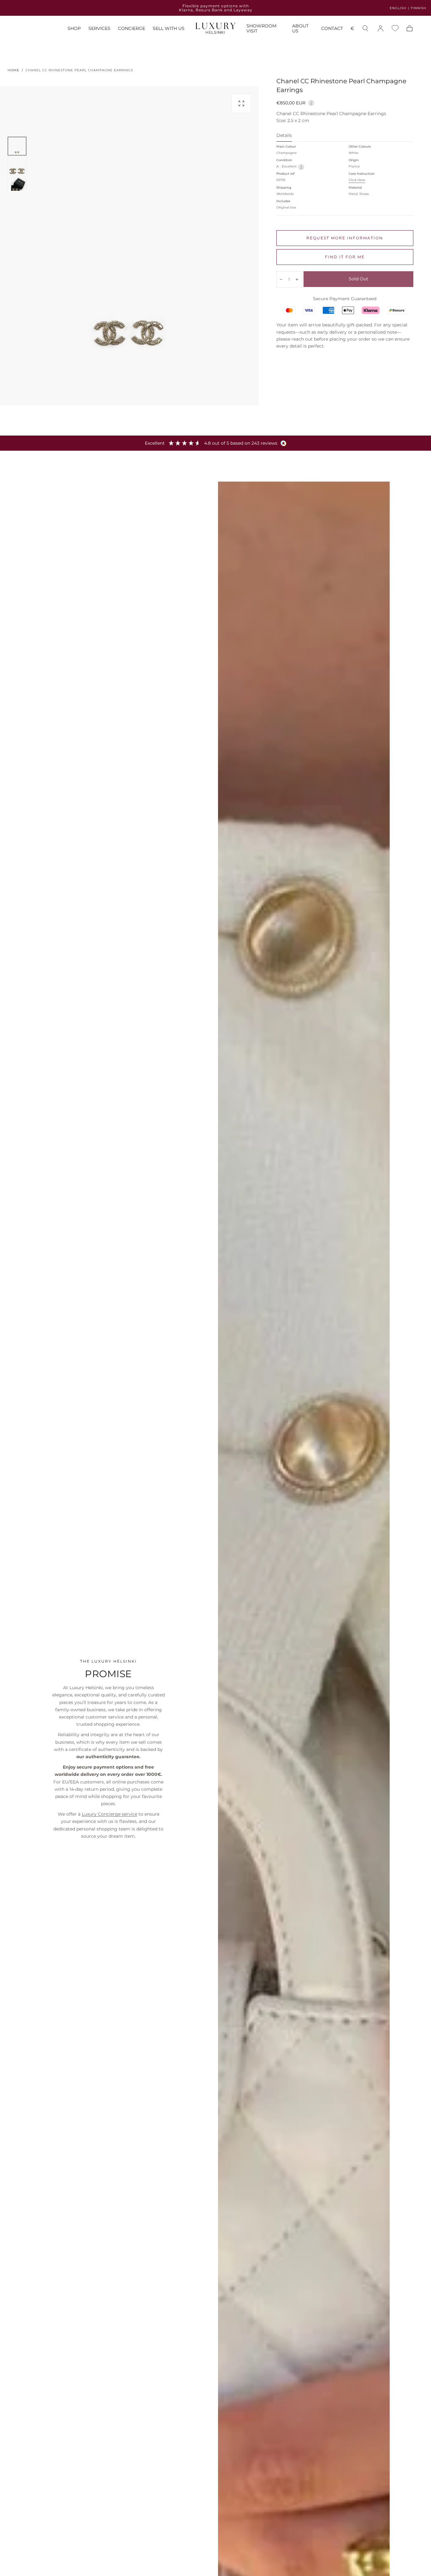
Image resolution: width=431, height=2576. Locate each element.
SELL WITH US (169, 29)
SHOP (74, 29)
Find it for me (345, 257)
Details (284, 136)
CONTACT (332, 29)
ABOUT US (300, 29)
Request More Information (345, 238)
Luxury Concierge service (109, 1814)
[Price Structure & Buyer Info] (311, 102)
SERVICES (99, 29)
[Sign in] (381, 28)
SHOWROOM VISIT (261, 29)
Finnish (419, 8)
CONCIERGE (132, 29)
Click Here (357, 180)
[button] (352, 29)
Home (13, 70)
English (398, 8)
